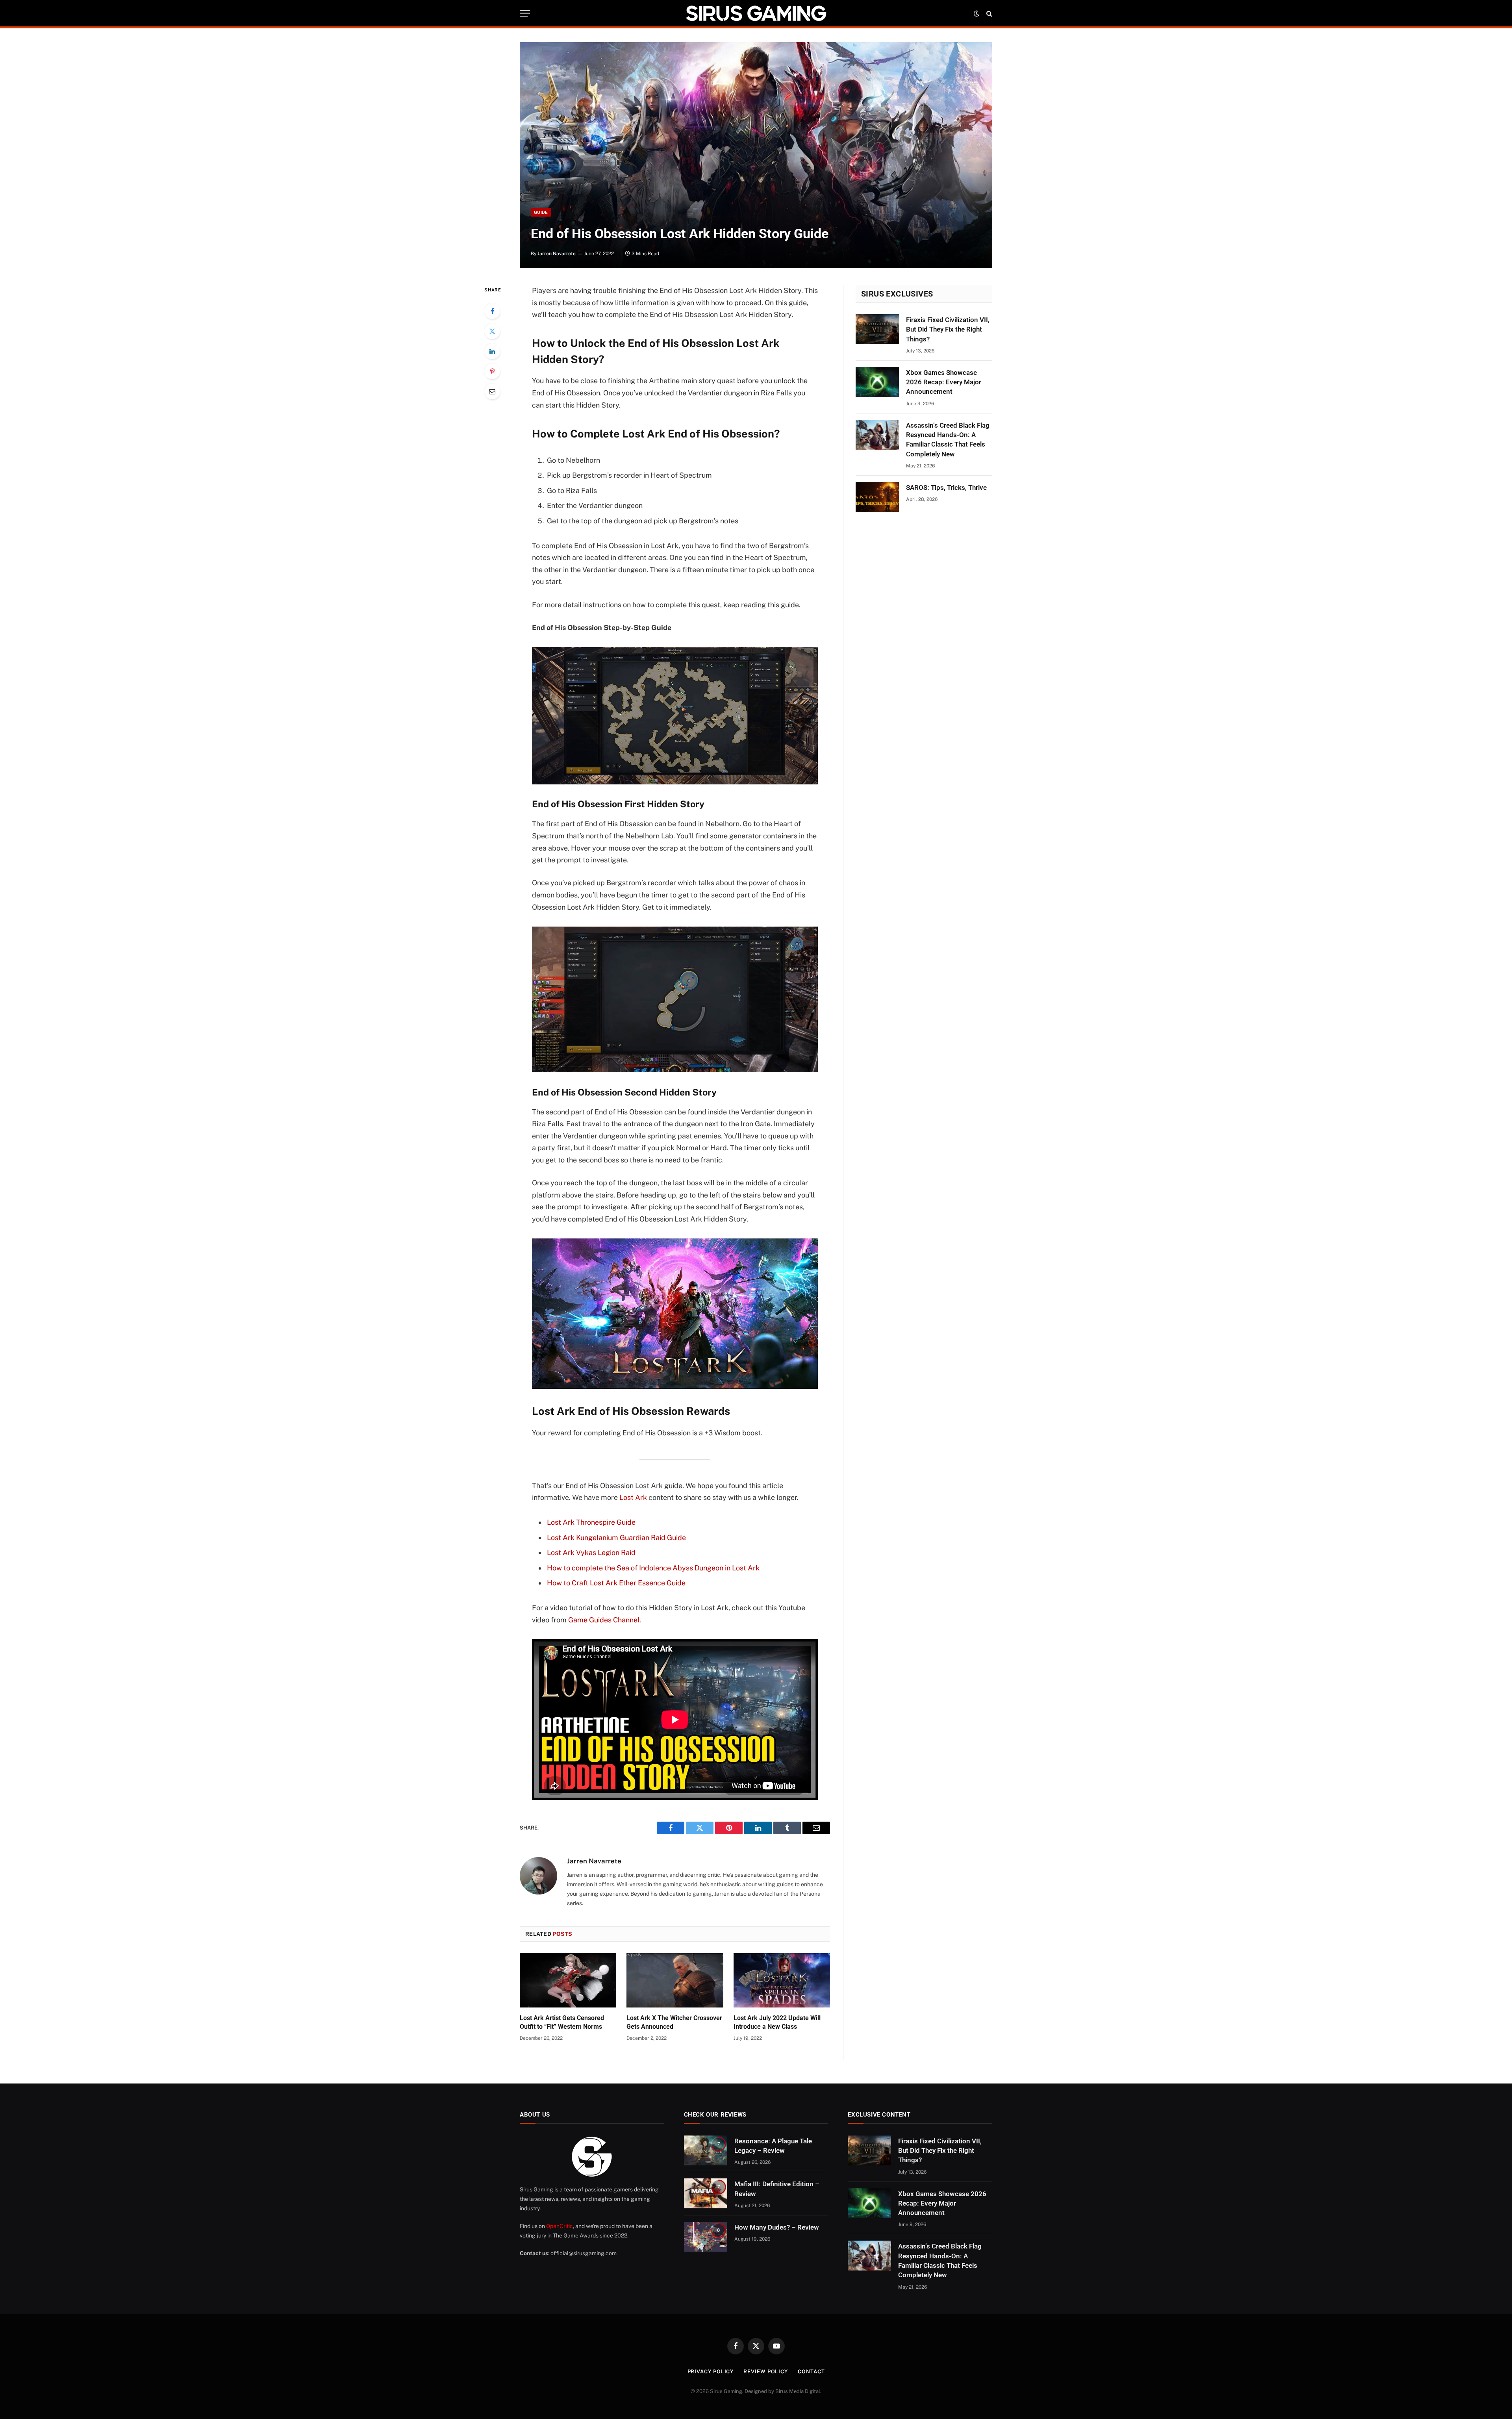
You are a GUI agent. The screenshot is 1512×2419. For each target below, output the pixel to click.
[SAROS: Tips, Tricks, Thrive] (877, 497)
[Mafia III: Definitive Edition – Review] (706, 2193)
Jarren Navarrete (557, 254)
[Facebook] (492, 311)
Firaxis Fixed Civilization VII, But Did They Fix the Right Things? (948, 329)
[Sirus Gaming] (756, 13)
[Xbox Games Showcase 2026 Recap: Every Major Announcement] (877, 382)
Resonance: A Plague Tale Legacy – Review (773, 2146)
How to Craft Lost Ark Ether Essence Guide (616, 1583)
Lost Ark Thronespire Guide (591, 1522)
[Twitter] (492, 331)
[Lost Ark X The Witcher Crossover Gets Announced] (675, 1980)
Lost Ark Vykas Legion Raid (591, 1552)
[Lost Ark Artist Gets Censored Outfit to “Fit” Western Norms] (568, 1980)
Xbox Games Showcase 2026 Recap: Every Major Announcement (944, 382)
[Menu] (525, 13)
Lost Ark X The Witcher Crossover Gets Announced (674, 2022)
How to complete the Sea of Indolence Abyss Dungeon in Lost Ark (653, 1568)
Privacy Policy (711, 2372)
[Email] (492, 391)
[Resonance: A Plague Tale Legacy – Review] (706, 2150)
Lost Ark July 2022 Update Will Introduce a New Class (777, 2022)
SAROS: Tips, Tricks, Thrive (946, 488)
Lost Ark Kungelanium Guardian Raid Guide (616, 1538)
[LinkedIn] (492, 351)
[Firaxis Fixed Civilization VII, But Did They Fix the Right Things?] (877, 329)
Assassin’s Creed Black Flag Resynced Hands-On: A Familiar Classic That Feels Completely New (948, 440)
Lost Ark (633, 1497)
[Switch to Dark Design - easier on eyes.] (976, 13)
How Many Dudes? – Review (777, 2227)
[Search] (989, 13)
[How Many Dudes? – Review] (706, 2237)
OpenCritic (560, 2226)
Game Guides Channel (604, 1620)
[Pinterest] (492, 371)
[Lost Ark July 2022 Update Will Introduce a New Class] (782, 1980)
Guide (541, 212)
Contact (811, 2372)
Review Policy (766, 2372)
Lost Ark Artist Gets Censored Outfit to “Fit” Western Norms (562, 2022)
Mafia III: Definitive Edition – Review (777, 2189)
